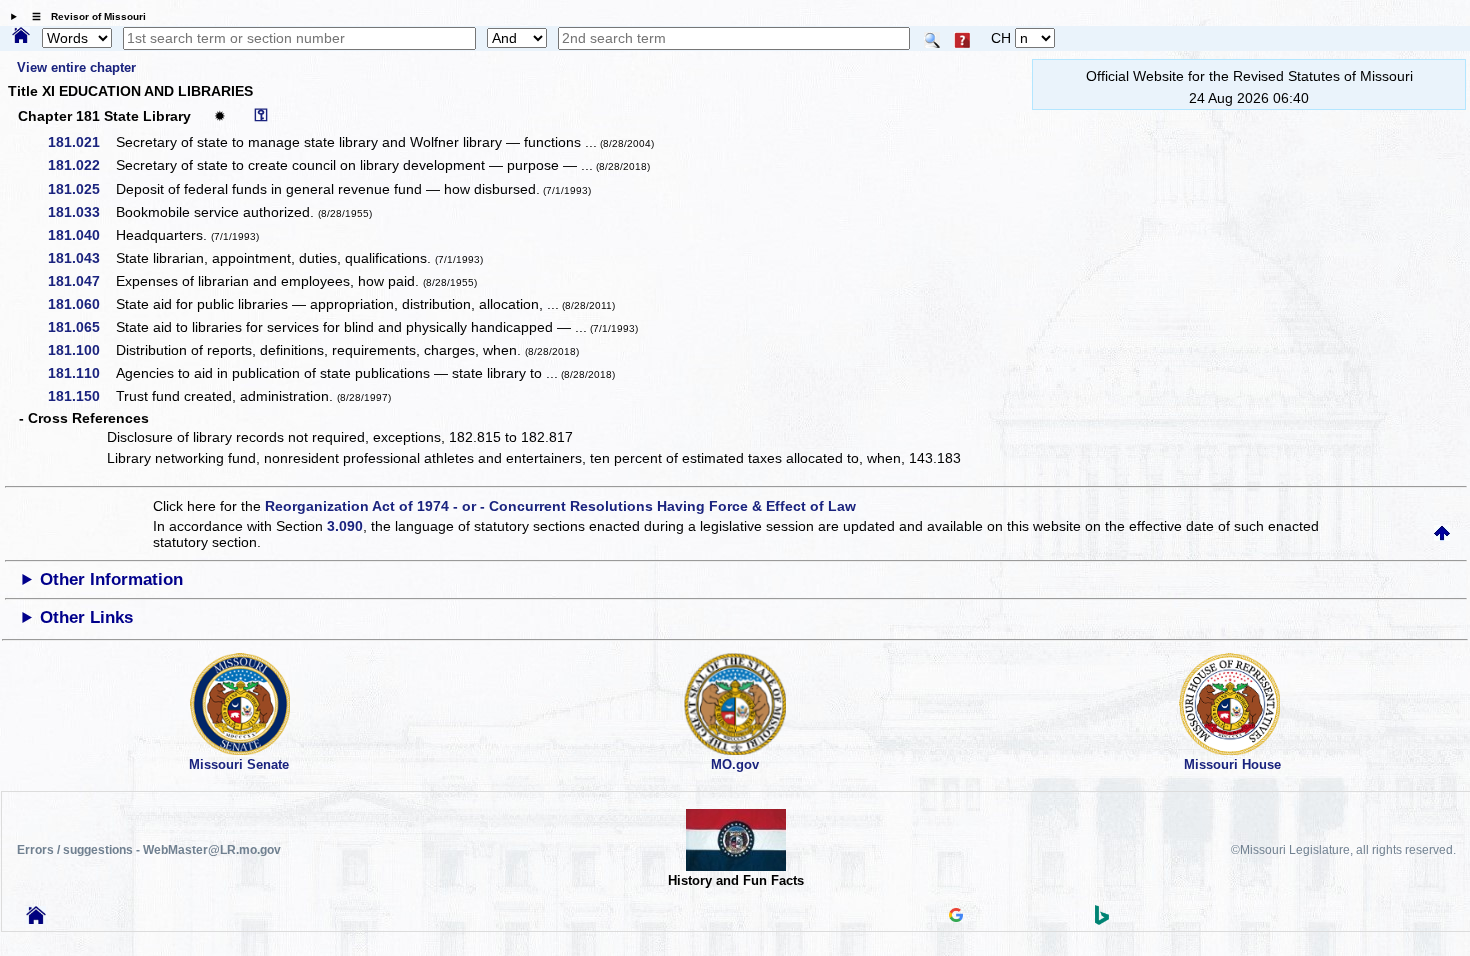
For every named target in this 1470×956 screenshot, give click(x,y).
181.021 (81, 142)
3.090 (345, 526)
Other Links (86, 617)
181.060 (81, 304)
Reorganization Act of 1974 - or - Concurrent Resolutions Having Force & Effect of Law (560, 506)
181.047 (81, 281)
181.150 (81, 396)
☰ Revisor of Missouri (84, 16)
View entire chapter (76, 67)
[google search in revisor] (956, 917)
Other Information (111, 579)
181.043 (81, 258)
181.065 (81, 327)
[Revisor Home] (36, 919)
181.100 (81, 350)
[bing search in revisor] (1102, 920)
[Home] (21, 37)
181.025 (81, 189)
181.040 (81, 235)
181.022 (81, 165)
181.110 (81, 373)
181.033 (81, 212)
